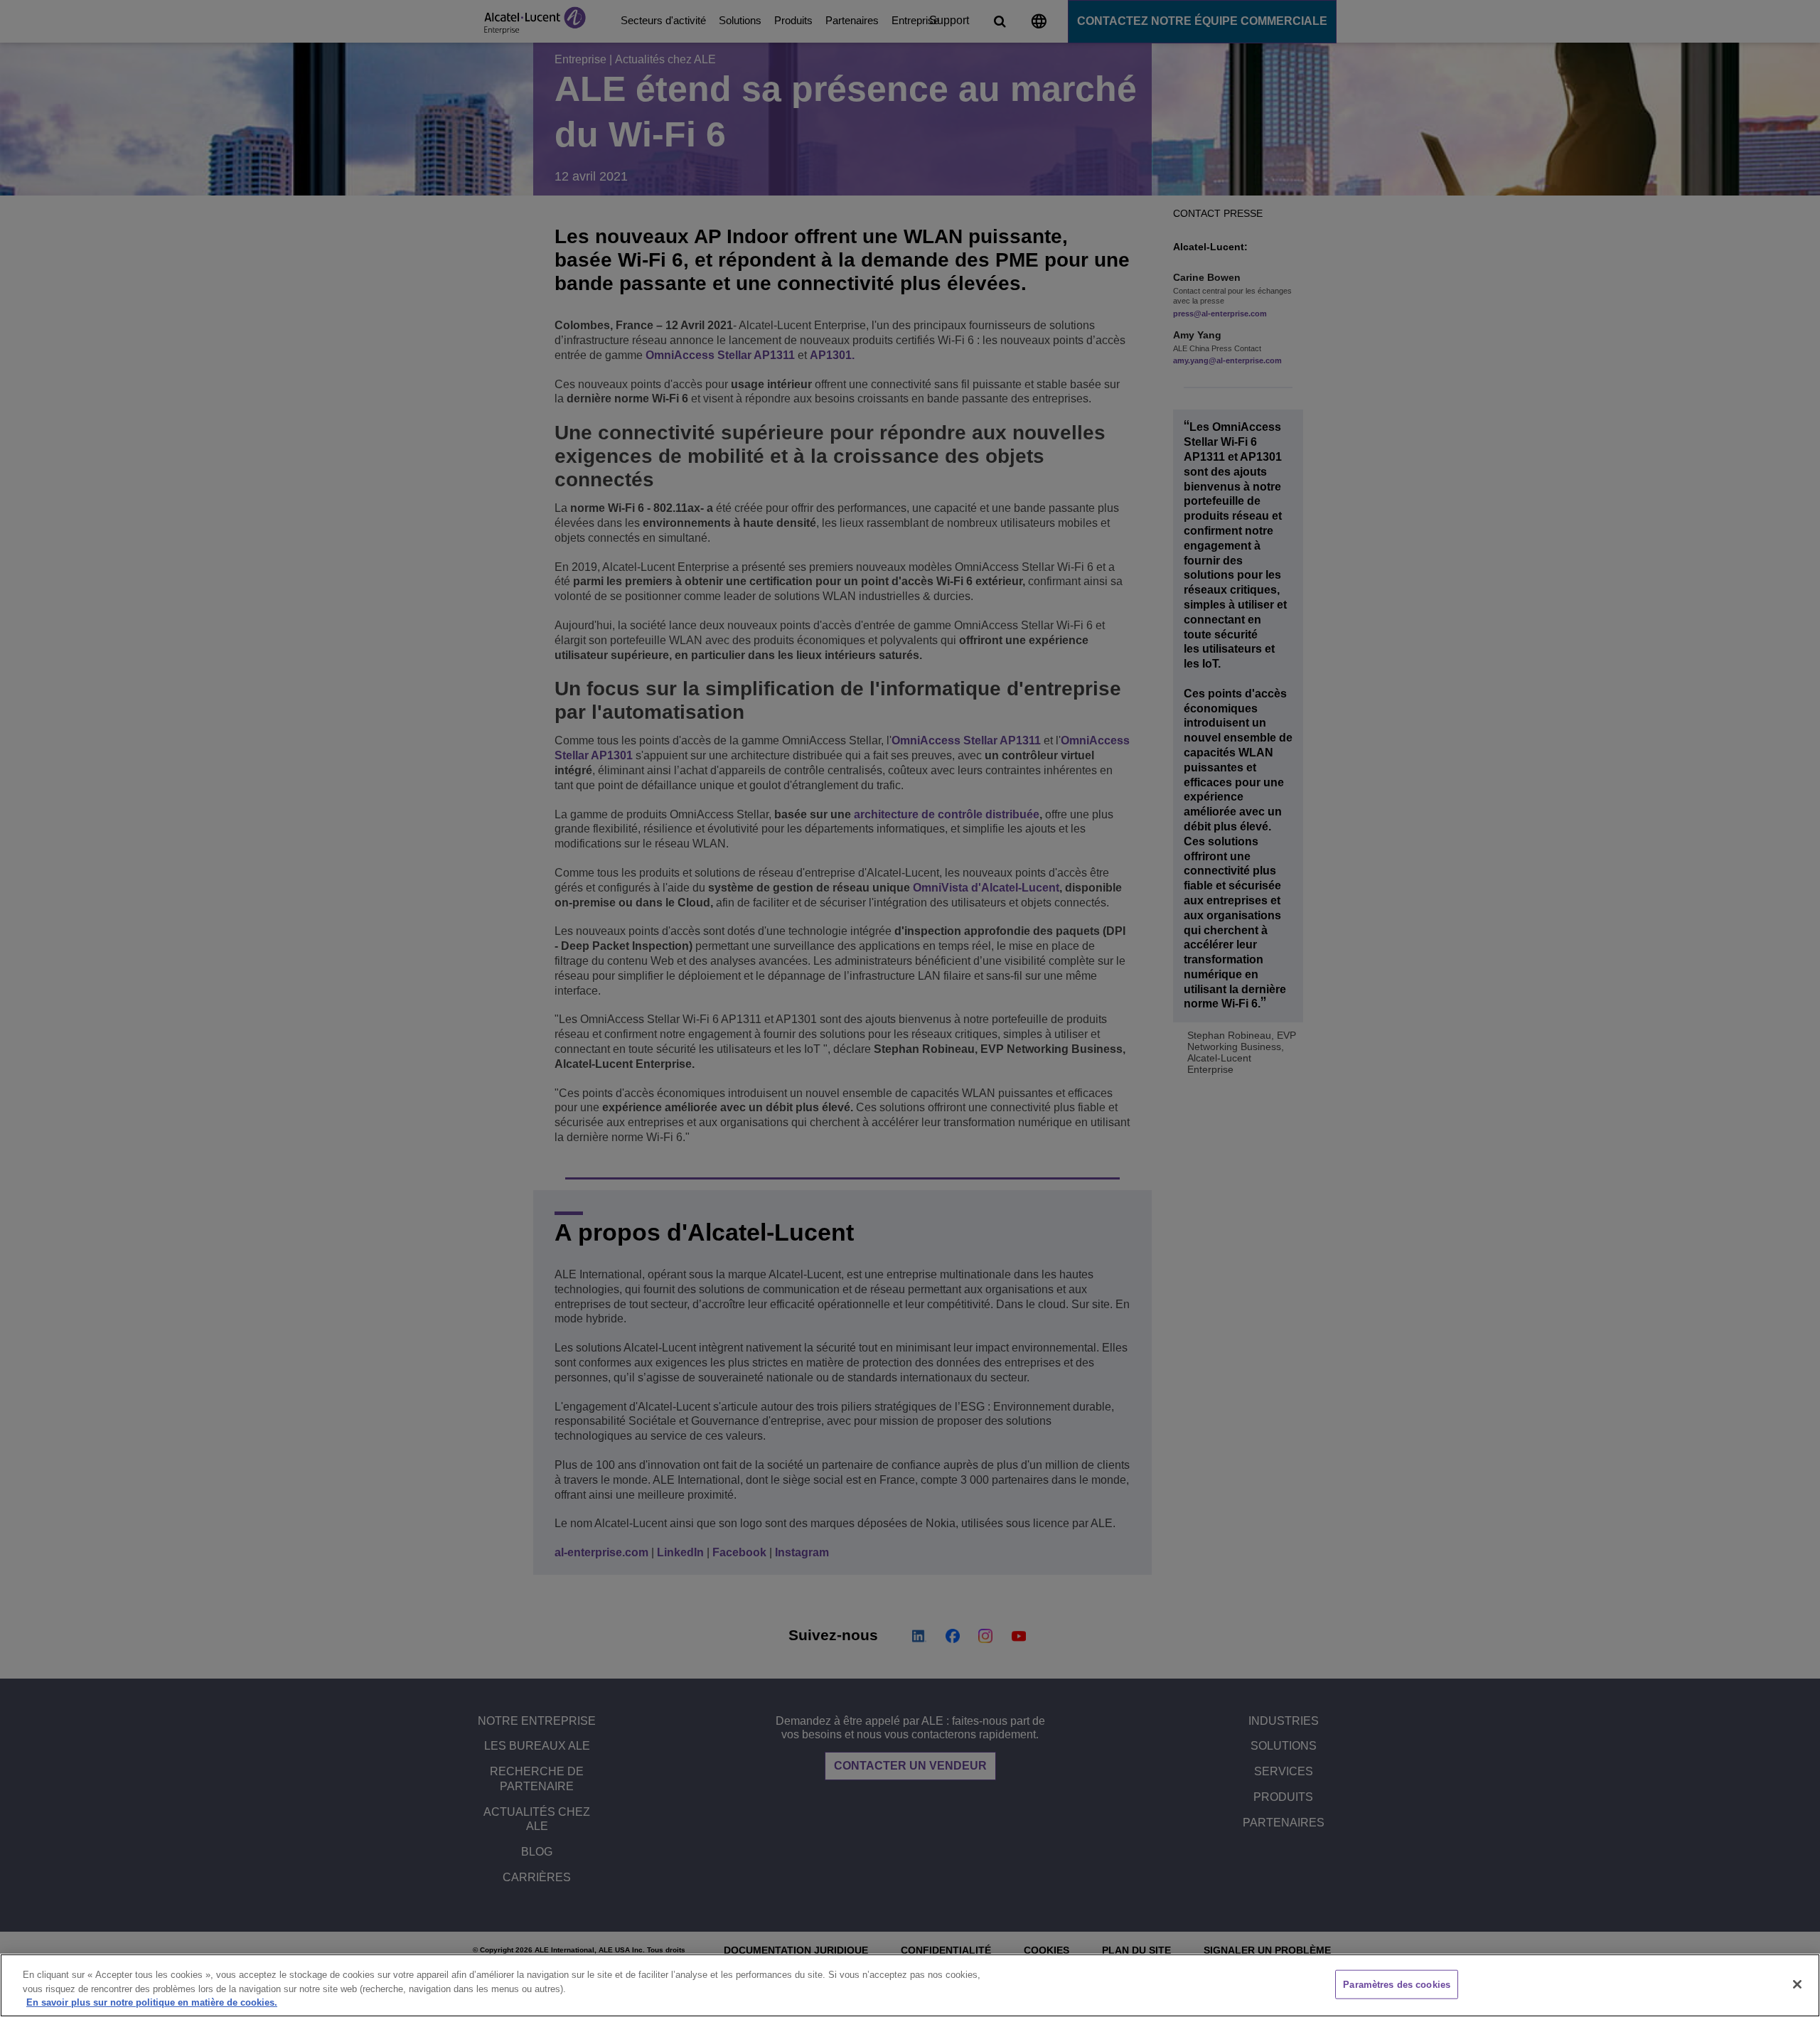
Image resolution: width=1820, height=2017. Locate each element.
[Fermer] (1797, 1984)
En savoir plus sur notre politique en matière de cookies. (152, 2002)
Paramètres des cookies (1397, 1984)
